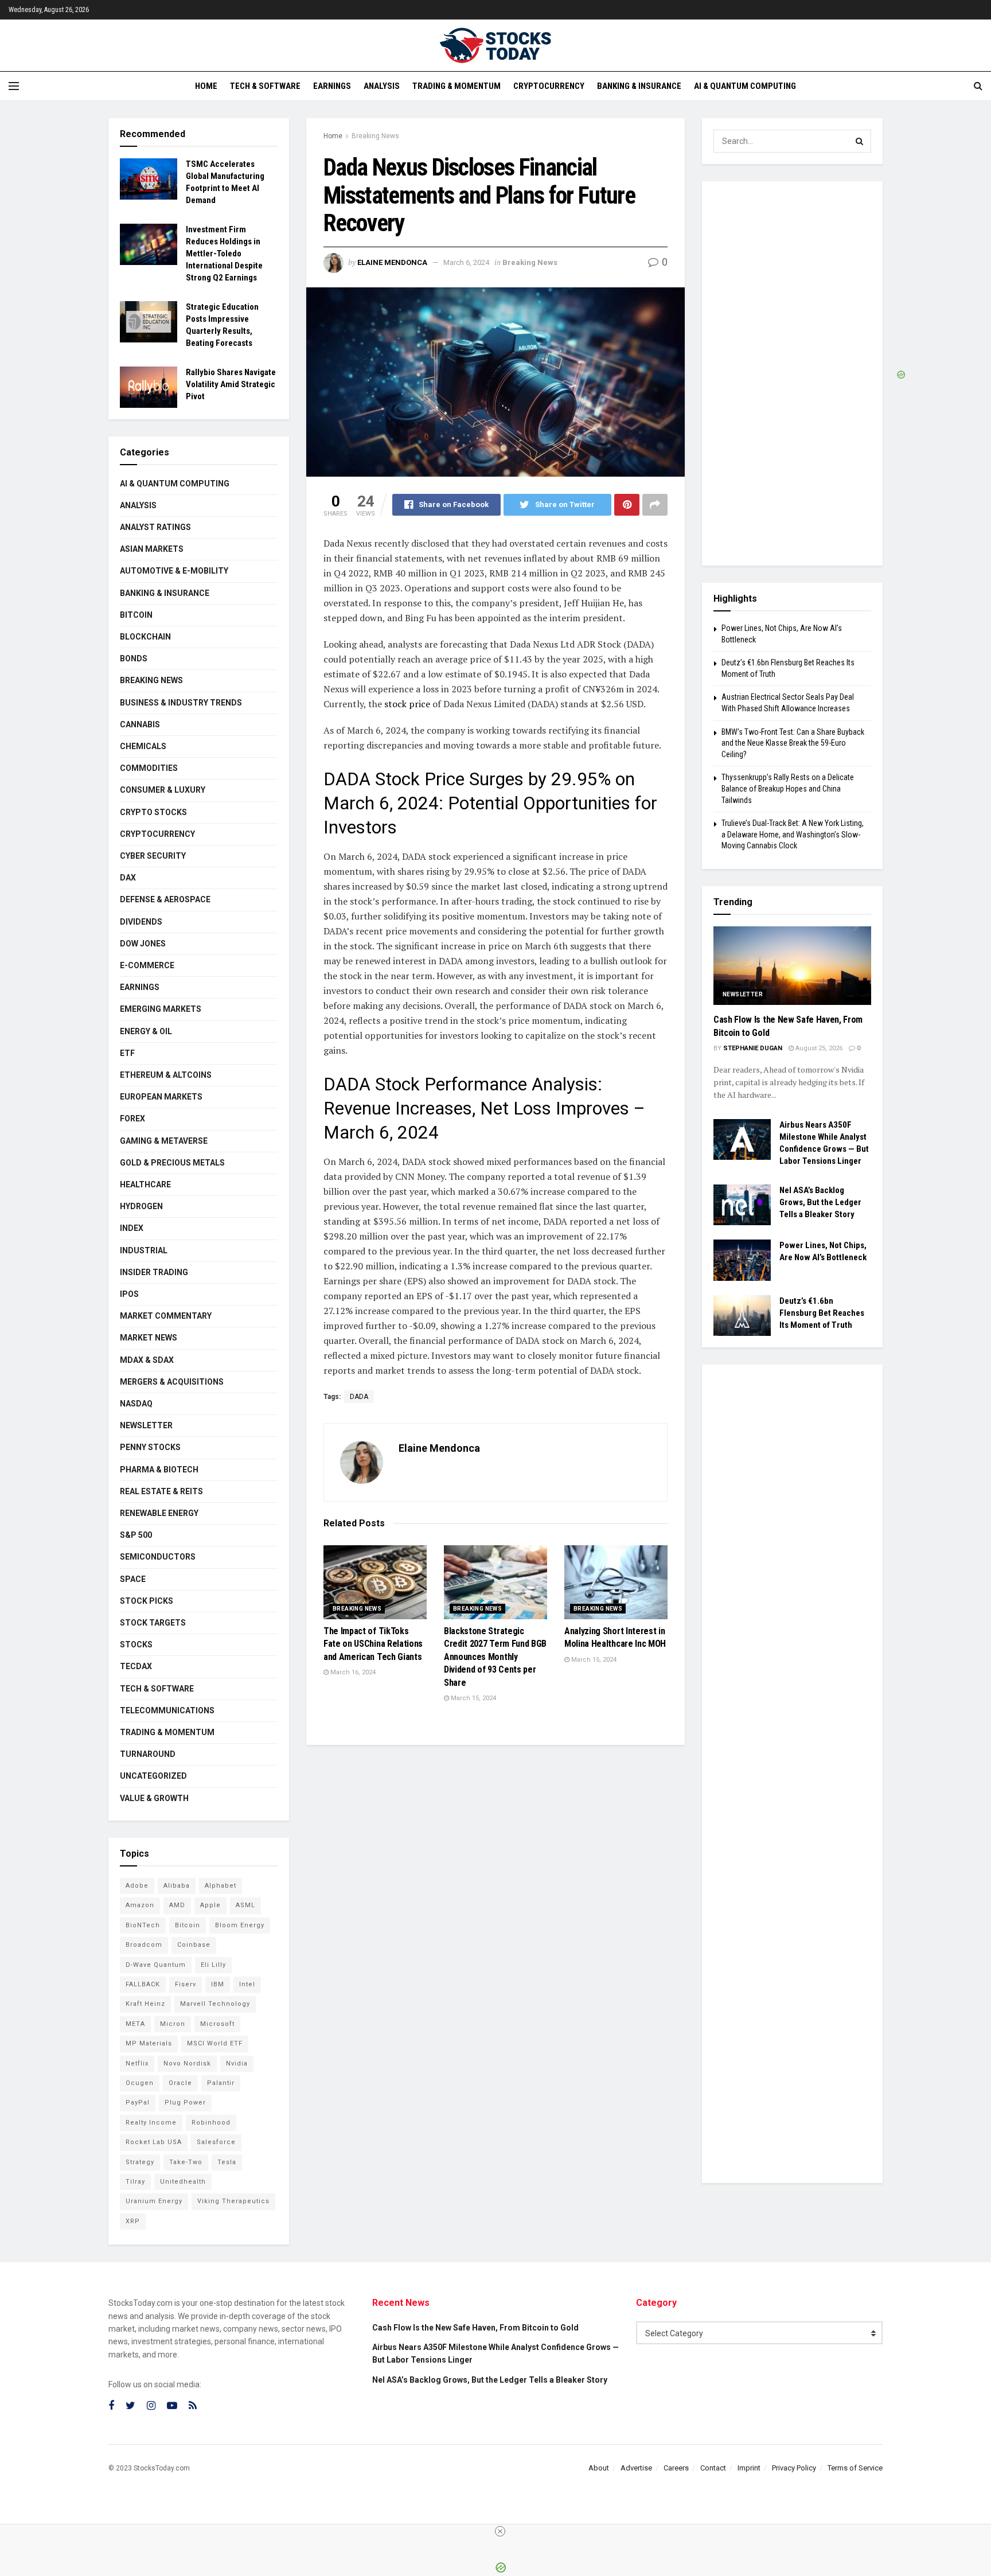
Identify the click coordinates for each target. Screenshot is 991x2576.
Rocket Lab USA (154, 2142)
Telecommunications (167, 1710)
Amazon (140, 1905)
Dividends (141, 922)
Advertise (636, 2468)
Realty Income (151, 2123)
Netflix (137, 2063)
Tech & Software (265, 86)
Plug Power (185, 2103)
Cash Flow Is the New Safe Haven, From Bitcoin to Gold (475, 2328)
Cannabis (140, 724)
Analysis (382, 86)
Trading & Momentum (457, 86)
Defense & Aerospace (165, 899)
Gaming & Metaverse (164, 1141)
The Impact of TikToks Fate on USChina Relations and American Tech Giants (373, 1644)
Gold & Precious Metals (172, 1163)
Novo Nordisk (187, 2063)
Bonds (134, 658)
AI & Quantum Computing (745, 86)
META (135, 2024)
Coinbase (194, 1945)
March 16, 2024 (352, 1672)
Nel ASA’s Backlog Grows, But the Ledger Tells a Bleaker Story (820, 1202)
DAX (128, 878)
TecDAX (136, 1666)
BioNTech (143, 1925)
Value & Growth (154, 1798)
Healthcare (145, 1184)
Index (132, 1228)
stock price (406, 704)
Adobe (137, 1886)
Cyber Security (153, 856)
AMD (177, 1905)
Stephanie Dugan (753, 1048)
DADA (359, 1397)
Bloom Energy (240, 1925)
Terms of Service (855, 2468)
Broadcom (144, 1945)
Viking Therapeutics (233, 2201)
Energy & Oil (146, 1031)
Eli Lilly (213, 1965)
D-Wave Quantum (156, 1965)
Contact (713, 2468)
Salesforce (216, 2142)
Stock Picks (147, 1601)
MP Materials (149, 2043)
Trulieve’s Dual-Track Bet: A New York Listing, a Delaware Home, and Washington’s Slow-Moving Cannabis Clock (793, 834)
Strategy (140, 2162)
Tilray (135, 2182)
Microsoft (217, 2024)
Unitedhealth (183, 2182)
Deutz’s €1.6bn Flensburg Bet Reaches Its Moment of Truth (822, 1313)
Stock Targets (153, 1623)
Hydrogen (141, 1206)
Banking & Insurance (639, 86)
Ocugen (140, 2083)
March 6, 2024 (466, 262)
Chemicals (143, 746)
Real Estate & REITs (161, 1491)
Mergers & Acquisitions (172, 1382)
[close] (500, 2531)
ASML (245, 1905)
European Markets (161, 1097)
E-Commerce (147, 965)
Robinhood (211, 2123)
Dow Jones (143, 944)
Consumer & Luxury (163, 790)
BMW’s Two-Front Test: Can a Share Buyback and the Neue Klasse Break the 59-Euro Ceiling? (793, 743)
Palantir (221, 2083)
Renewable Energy (159, 1513)
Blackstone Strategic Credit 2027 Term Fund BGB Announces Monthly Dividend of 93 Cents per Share (495, 1657)
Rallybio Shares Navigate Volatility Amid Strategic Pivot (231, 384)
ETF (127, 1053)
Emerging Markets (161, 1009)
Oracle (180, 2083)
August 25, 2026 (818, 1048)
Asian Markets (152, 549)
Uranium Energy (154, 2201)
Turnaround (148, 1754)
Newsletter (146, 1425)
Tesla (227, 2162)
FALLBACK (143, 1984)
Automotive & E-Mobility (174, 571)
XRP (133, 2221)
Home (206, 86)
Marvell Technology (215, 2004)
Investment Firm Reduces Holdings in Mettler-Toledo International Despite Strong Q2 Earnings (224, 254)
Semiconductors (158, 1557)
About (599, 2468)
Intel (247, 1984)
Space (133, 1579)
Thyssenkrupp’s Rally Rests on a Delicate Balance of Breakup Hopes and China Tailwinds (788, 788)
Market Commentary (166, 1316)
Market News (149, 1338)
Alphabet (221, 1886)
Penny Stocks (150, 1447)
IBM (218, 1984)
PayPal (138, 2103)
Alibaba (177, 1886)
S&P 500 (136, 1535)
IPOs (129, 1294)
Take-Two (186, 2162)
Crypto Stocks (153, 812)
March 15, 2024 (473, 1698)
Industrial (144, 1250)
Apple (210, 1905)
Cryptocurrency (549, 86)
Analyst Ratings (155, 527)
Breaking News (375, 136)
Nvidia (237, 2063)
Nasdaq (136, 1404)
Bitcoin (136, 615)
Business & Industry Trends (181, 703)
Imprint (749, 2468)
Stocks (136, 1644)
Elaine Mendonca (392, 262)
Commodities (149, 768)
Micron (173, 2024)
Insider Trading (154, 1272)
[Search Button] (860, 141)
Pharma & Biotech (159, 1470)
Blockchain (145, 637)
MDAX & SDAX (147, 1360)
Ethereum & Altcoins (166, 1075)
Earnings (332, 86)
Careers (676, 2468)
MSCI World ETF (215, 2043)
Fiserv (186, 1984)
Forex (132, 1119)
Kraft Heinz (145, 2004)
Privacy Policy (794, 2468)
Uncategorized (153, 1776)
